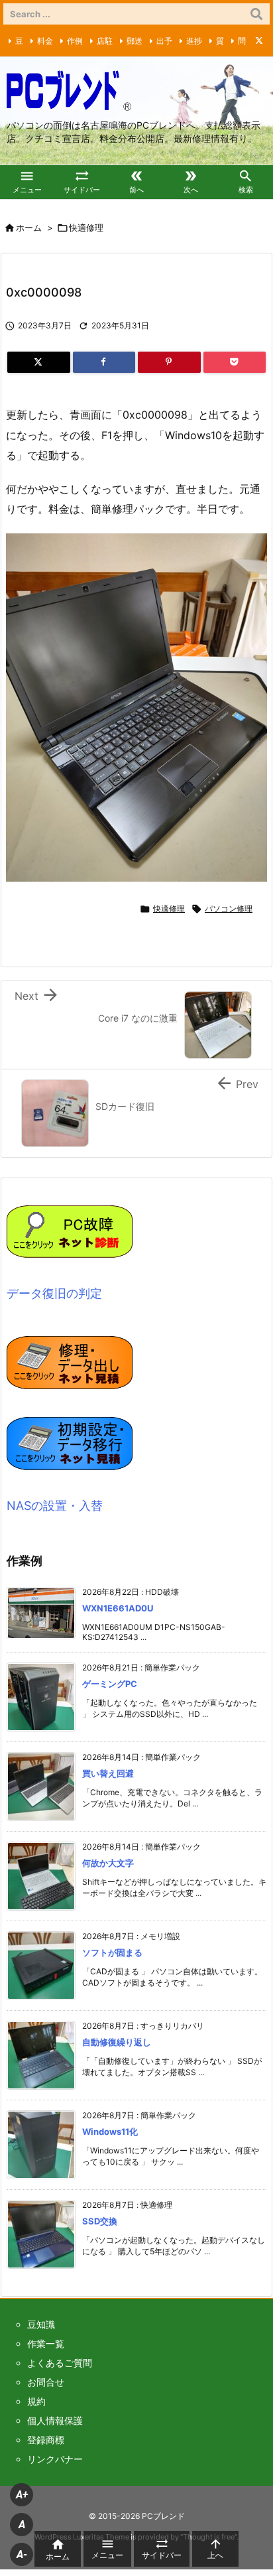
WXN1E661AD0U (118, 1608)
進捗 (194, 41)
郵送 (135, 41)
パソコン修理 (229, 909)
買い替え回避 (108, 1773)
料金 (45, 41)
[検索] (256, 14)
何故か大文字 (108, 1863)
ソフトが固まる (112, 1952)
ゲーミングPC (110, 1684)
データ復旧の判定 (54, 1293)
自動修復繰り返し (117, 2042)
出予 (164, 41)
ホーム (29, 228)
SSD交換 (100, 2221)
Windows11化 (110, 2132)
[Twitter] (259, 40)
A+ (22, 2495)
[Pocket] (235, 362)
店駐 (105, 41)
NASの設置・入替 (55, 1506)
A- (22, 2554)
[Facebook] (104, 362)
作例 (75, 41)
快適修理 (86, 228)
